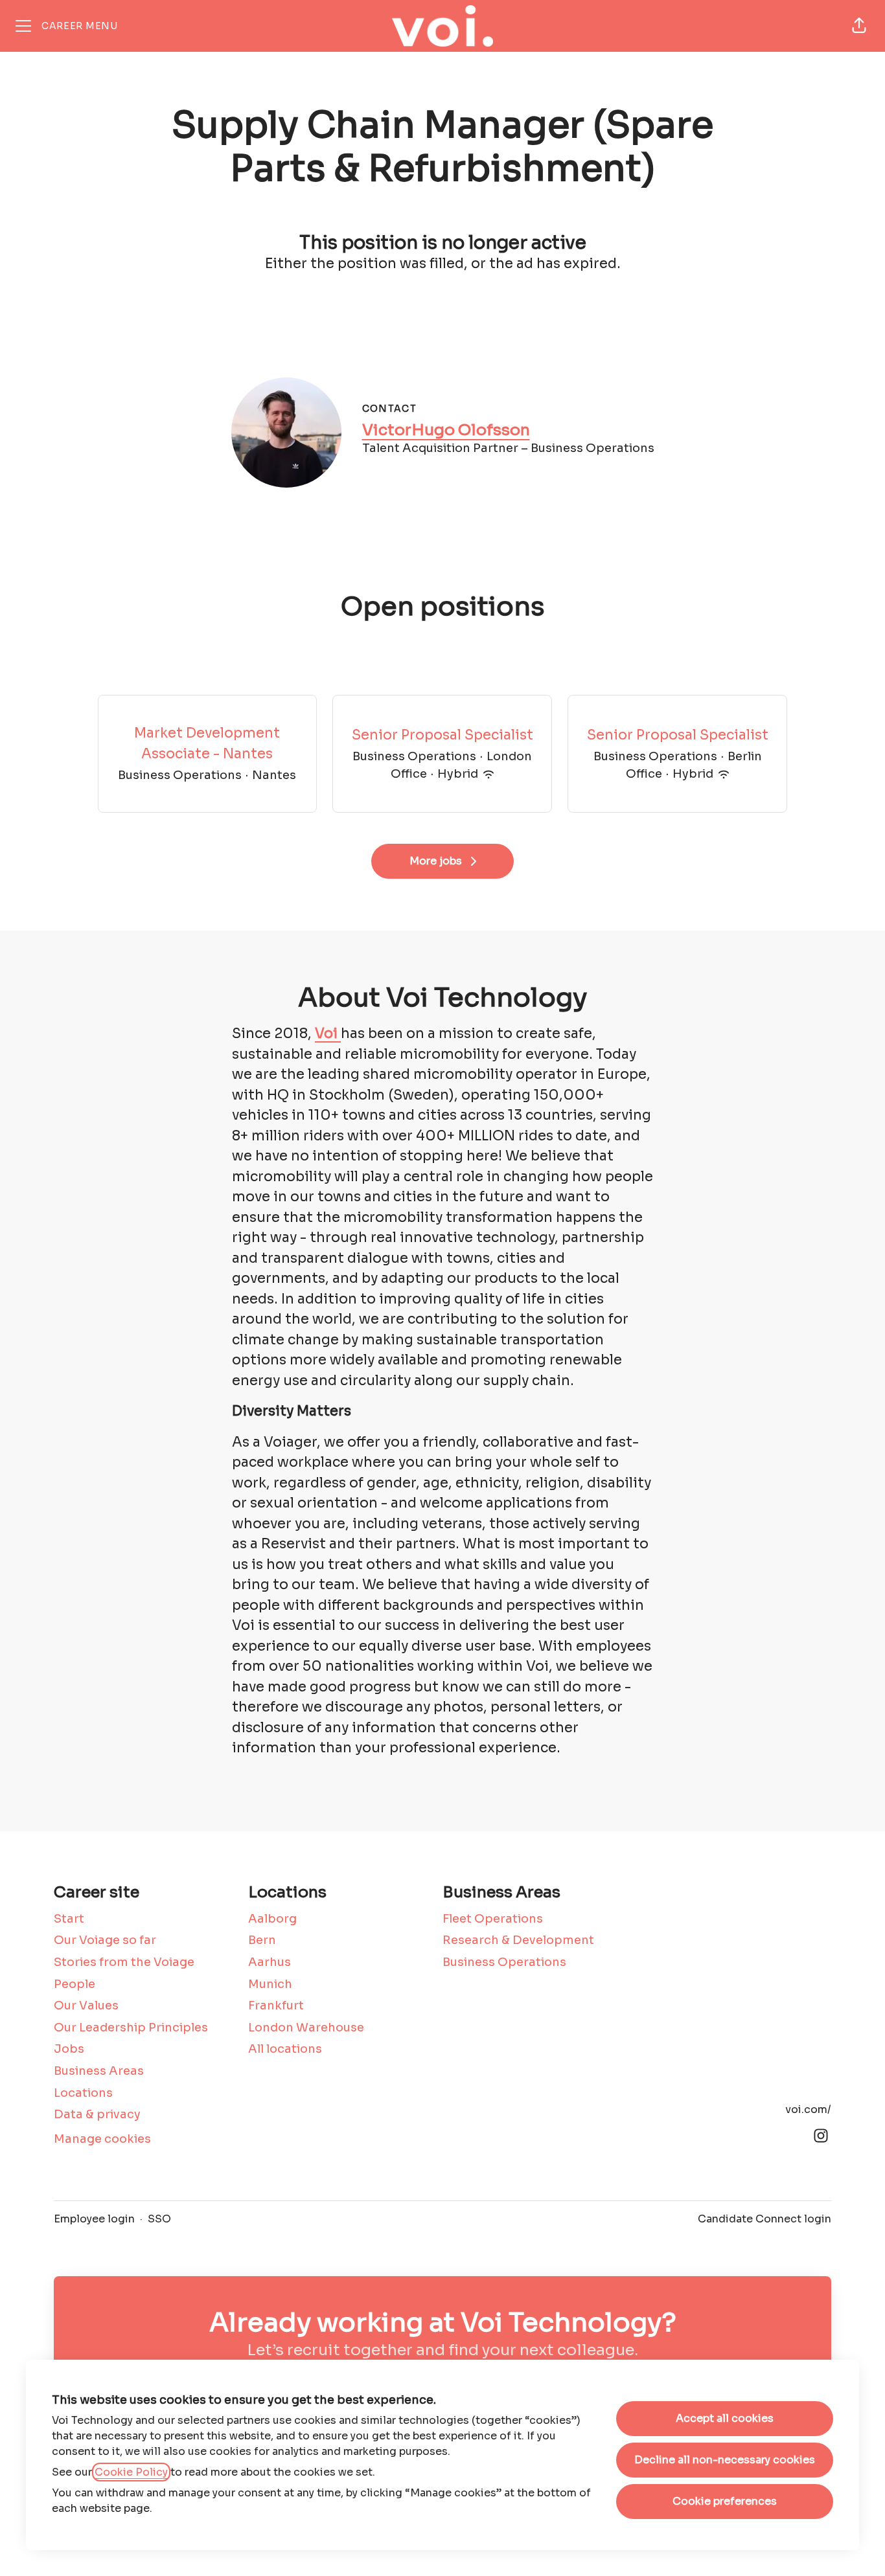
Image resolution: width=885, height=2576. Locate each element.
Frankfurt (276, 2005)
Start (69, 1919)
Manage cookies (102, 2139)
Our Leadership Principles (131, 2028)
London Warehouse (306, 2028)
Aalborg (272, 1919)
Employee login (94, 2219)
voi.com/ (808, 2109)
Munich (270, 1984)
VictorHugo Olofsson (446, 430)
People (75, 1984)
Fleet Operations (493, 1919)
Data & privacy (97, 2114)
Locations (83, 2093)
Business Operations (504, 1962)
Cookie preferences (725, 2501)
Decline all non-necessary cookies (725, 2460)
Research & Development (518, 1940)
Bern (262, 1940)
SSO (159, 2219)
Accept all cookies (725, 2418)
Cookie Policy (131, 2472)
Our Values (86, 2005)
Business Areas (99, 2071)
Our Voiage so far (105, 1940)
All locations (285, 2049)
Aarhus (270, 1962)
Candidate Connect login (764, 2219)
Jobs (69, 2049)
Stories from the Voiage (124, 1962)
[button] (859, 26)
